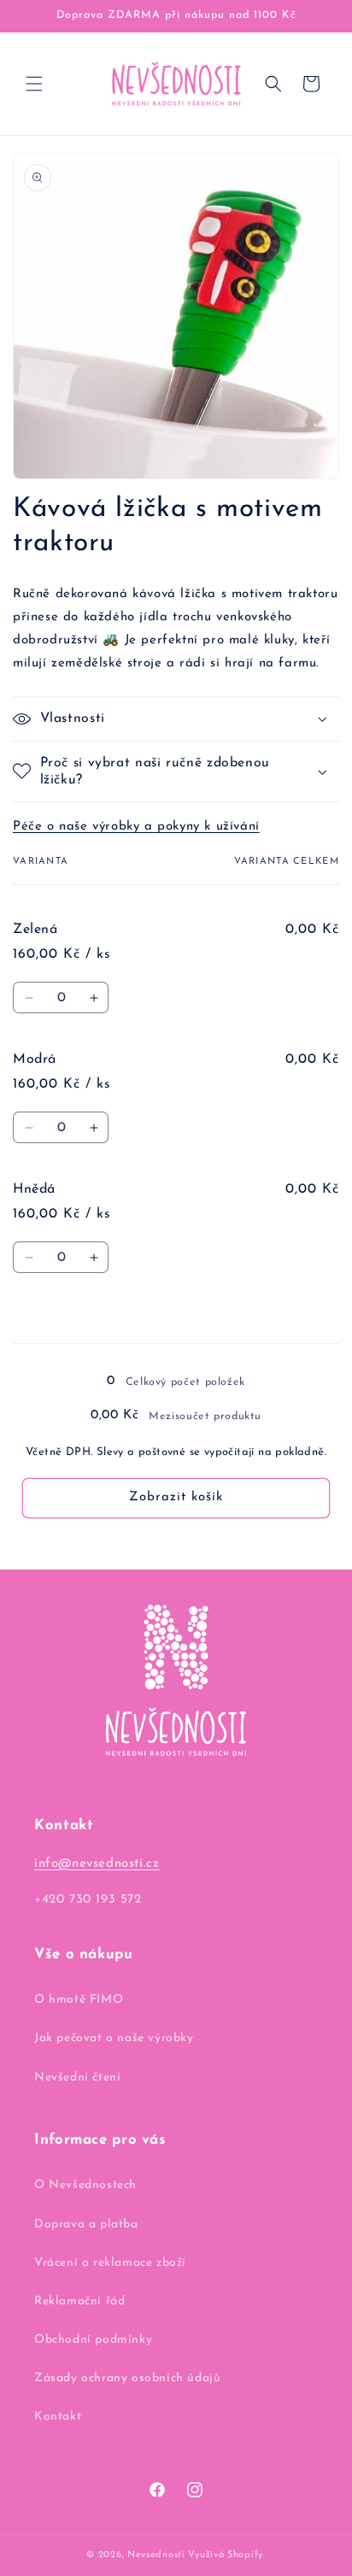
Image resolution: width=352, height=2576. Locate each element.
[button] (34, 84)
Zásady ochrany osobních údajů (127, 2378)
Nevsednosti (156, 2555)
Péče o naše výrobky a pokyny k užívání (136, 827)
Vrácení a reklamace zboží (110, 2263)
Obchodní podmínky (93, 2340)
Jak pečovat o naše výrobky (114, 2038)
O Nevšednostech (85, 2185)
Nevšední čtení (77, 2077)
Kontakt (58, 2417)
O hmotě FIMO (79, 2000)
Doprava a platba (86, 2224)
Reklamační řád (79, 2301)
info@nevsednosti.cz (97, 1864)
